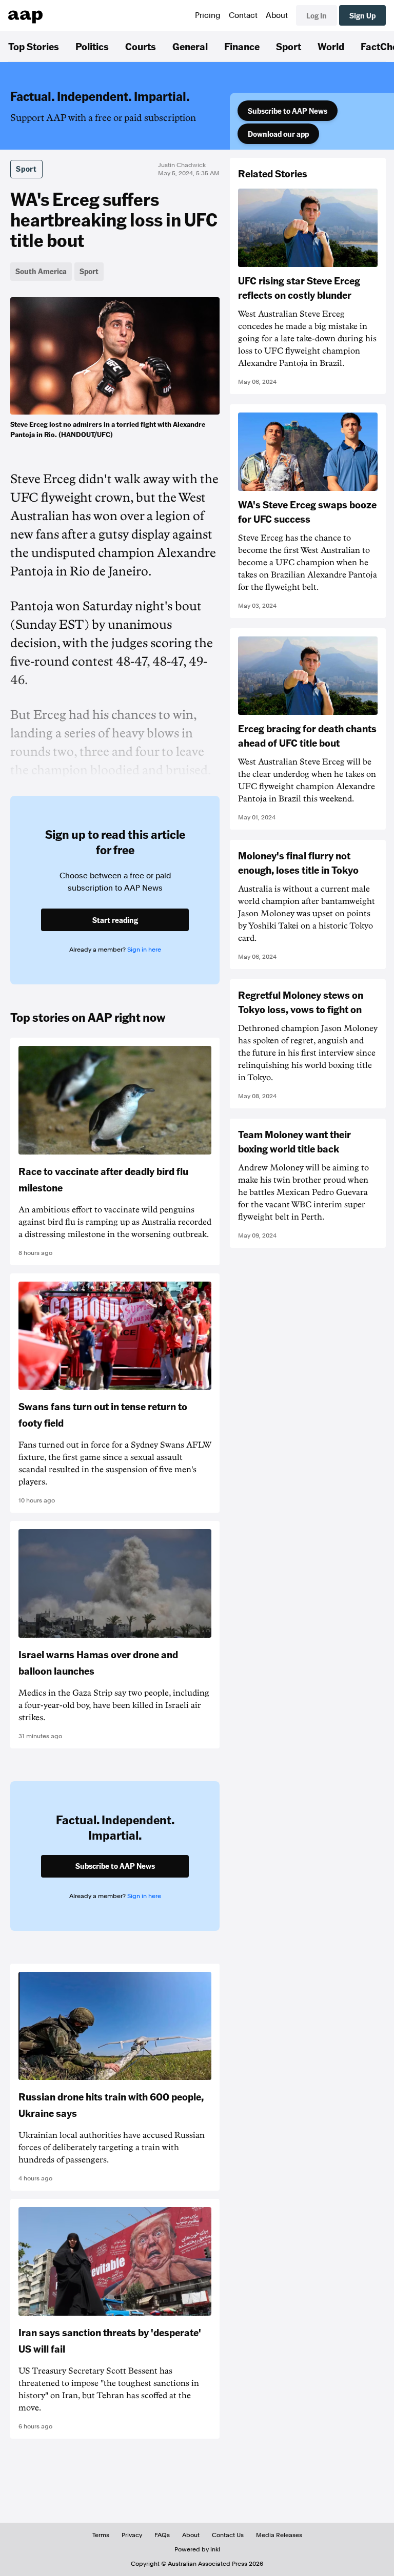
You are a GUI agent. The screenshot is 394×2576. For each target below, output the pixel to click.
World (331, 46)
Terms (101, 2535)
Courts (141, 46)
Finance (242, 46)
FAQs (162, 2535)
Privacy (132, 2535)
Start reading (115, 920)
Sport (289, 46)
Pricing (208, 15)
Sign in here (144, 950)
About (277, 15)
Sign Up (362, 15)
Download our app (278, 134)
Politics (92, 46)
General (190, 46)
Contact (243, 15)
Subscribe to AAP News (288, 111)
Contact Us (228, 2535)
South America (41, 271)
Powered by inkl (197, 2549)
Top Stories (34, 46)
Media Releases (279, 2535)
